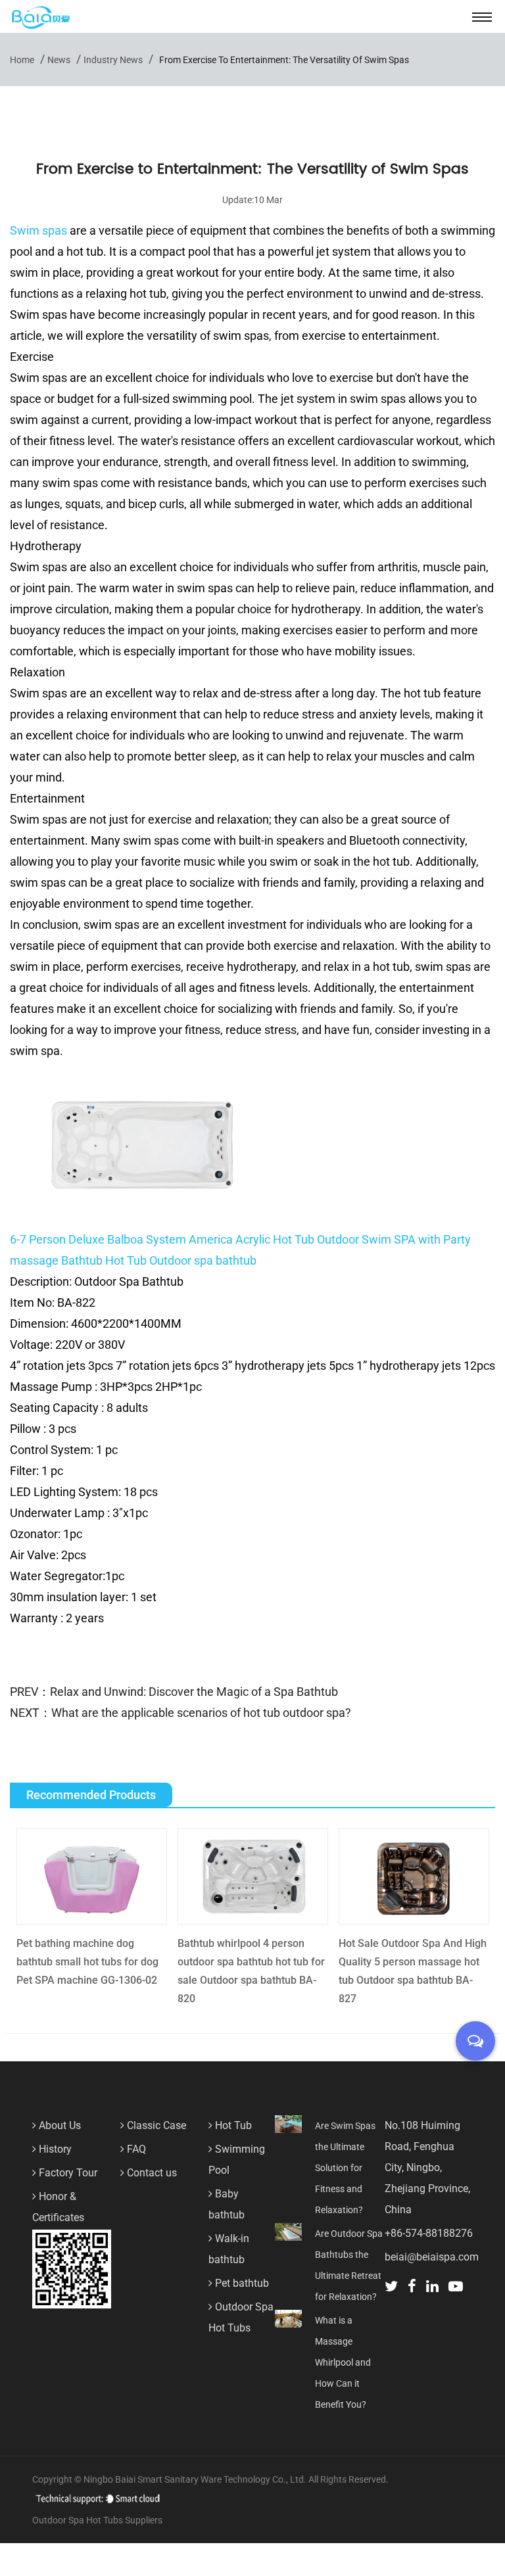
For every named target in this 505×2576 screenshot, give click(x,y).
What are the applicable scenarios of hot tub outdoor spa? (201, 1713)
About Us (59, 2125)
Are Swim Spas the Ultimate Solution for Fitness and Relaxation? (345, 2168)
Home (22, 60)
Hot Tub (232, 2125)
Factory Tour (67, 2173)
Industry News (113, 60)
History (54, 2149)
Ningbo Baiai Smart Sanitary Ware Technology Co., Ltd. (196, 2479)
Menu (482, 16)
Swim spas (38, 230)
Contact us (151, 2173)
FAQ (135, 2149)
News (59, 60)
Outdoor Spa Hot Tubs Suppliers (97, 2520)
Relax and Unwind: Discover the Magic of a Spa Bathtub (194, 1692)
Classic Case (155, 2125)
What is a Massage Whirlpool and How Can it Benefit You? (343, 2362)
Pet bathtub (241, 2283)
